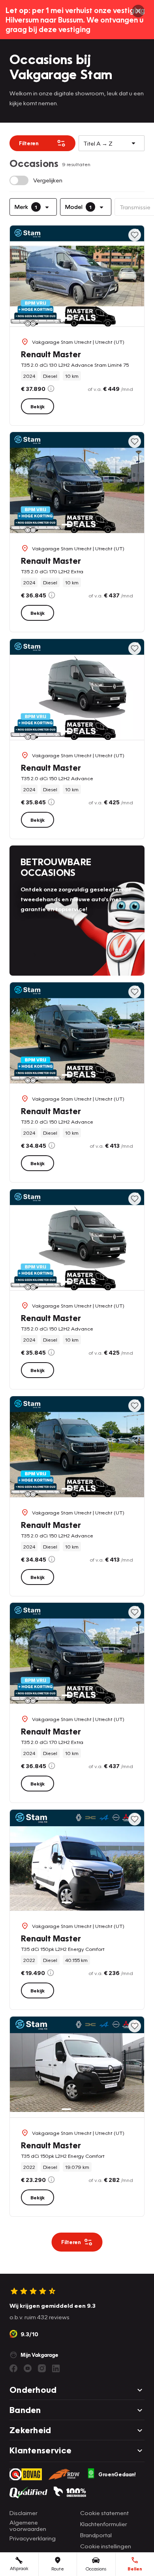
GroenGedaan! (117, 2474)
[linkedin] (56, 2368)
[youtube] (28, 2368)
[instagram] (42, 2368)
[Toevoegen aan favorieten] (135, 235)
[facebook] (13, 2368)
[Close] (138, 11)
